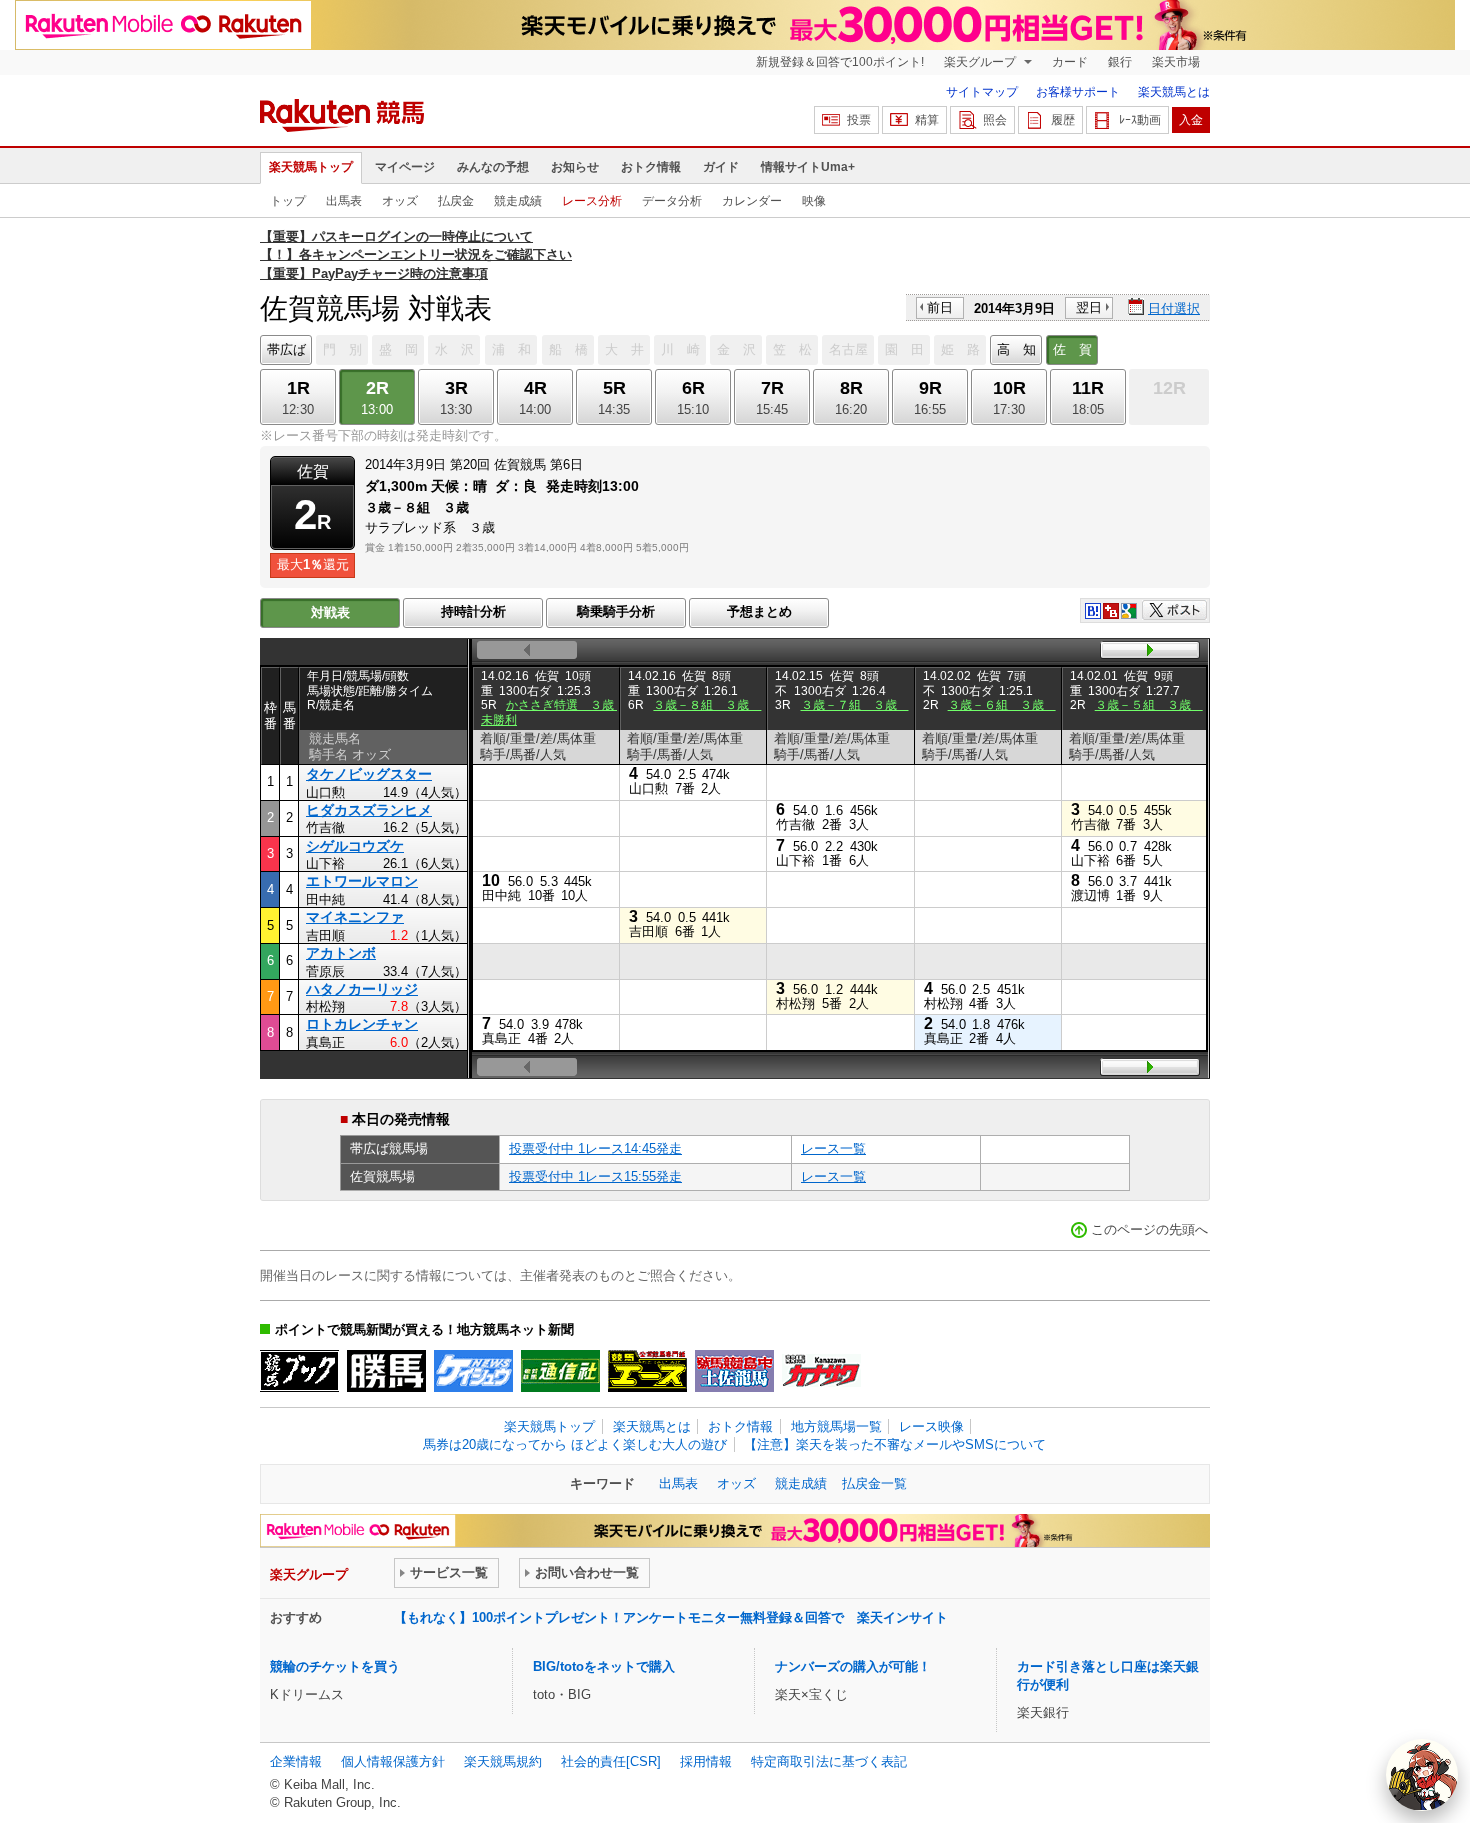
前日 (940, 307)
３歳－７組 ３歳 (855, 705)
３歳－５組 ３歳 (1149, 705)
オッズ (400, 201)
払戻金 (456, 201)
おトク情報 (651, 167)
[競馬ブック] (299, 1371)
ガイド (721, 167)
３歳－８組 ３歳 (707, 705)
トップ (288, 201)
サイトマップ (982, 92)
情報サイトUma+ (808, 167)
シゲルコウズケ (355, 846)
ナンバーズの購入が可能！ (853, 1666)
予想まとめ (759, 611)
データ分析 (672, 201)
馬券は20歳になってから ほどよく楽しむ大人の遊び (575, 1444)
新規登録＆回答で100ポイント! (840, 62)
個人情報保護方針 (393, 1761)
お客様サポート (1078, 92)
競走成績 (518, 201)
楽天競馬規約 (503, 1761)
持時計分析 (473, 611)
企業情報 (296, 1761)
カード (1070, 62)
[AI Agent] (1422, 1775)
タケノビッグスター (369, 774)
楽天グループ (981, 62)
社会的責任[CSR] (611, 1761)
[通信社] (560, 1371)
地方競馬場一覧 (836, 1426)
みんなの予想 (493, 167)
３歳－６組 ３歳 (1002, 705)
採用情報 (706, 1761)
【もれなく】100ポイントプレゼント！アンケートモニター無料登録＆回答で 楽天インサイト (671, 1617)
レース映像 (931, 1426)
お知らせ (575, 167)
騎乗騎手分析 (616, 611)
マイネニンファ (355, 917)
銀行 (1120, 62)
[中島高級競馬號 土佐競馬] (734, 1371)
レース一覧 (833, 1148)
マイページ (405, 167)
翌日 (1089, 307)
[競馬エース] (647, 1371)
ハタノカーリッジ (362, 989)
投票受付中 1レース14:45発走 (595, 1148)
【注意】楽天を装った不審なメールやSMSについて (895, 1444)
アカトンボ (341, 953)
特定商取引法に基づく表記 (829, 1761)
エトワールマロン (362, 881)
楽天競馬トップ (311, 167)
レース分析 (592, 201)
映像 (814, 201)
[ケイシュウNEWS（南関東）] (473, 1371)
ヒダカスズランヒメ (369, 810)
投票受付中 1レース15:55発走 (595, 1176)
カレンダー (752, 201)
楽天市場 (1176, 62)
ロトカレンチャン (362, 1024)
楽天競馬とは (1174, 92)
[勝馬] (386, 1371)
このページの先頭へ (1149, 1229)
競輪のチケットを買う (335, 1666)
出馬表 (344, 201)
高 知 (1016, 349)
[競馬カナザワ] (821, 1371)
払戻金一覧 (874, 1483)
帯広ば (286, 349)
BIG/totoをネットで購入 (604, 1666)
